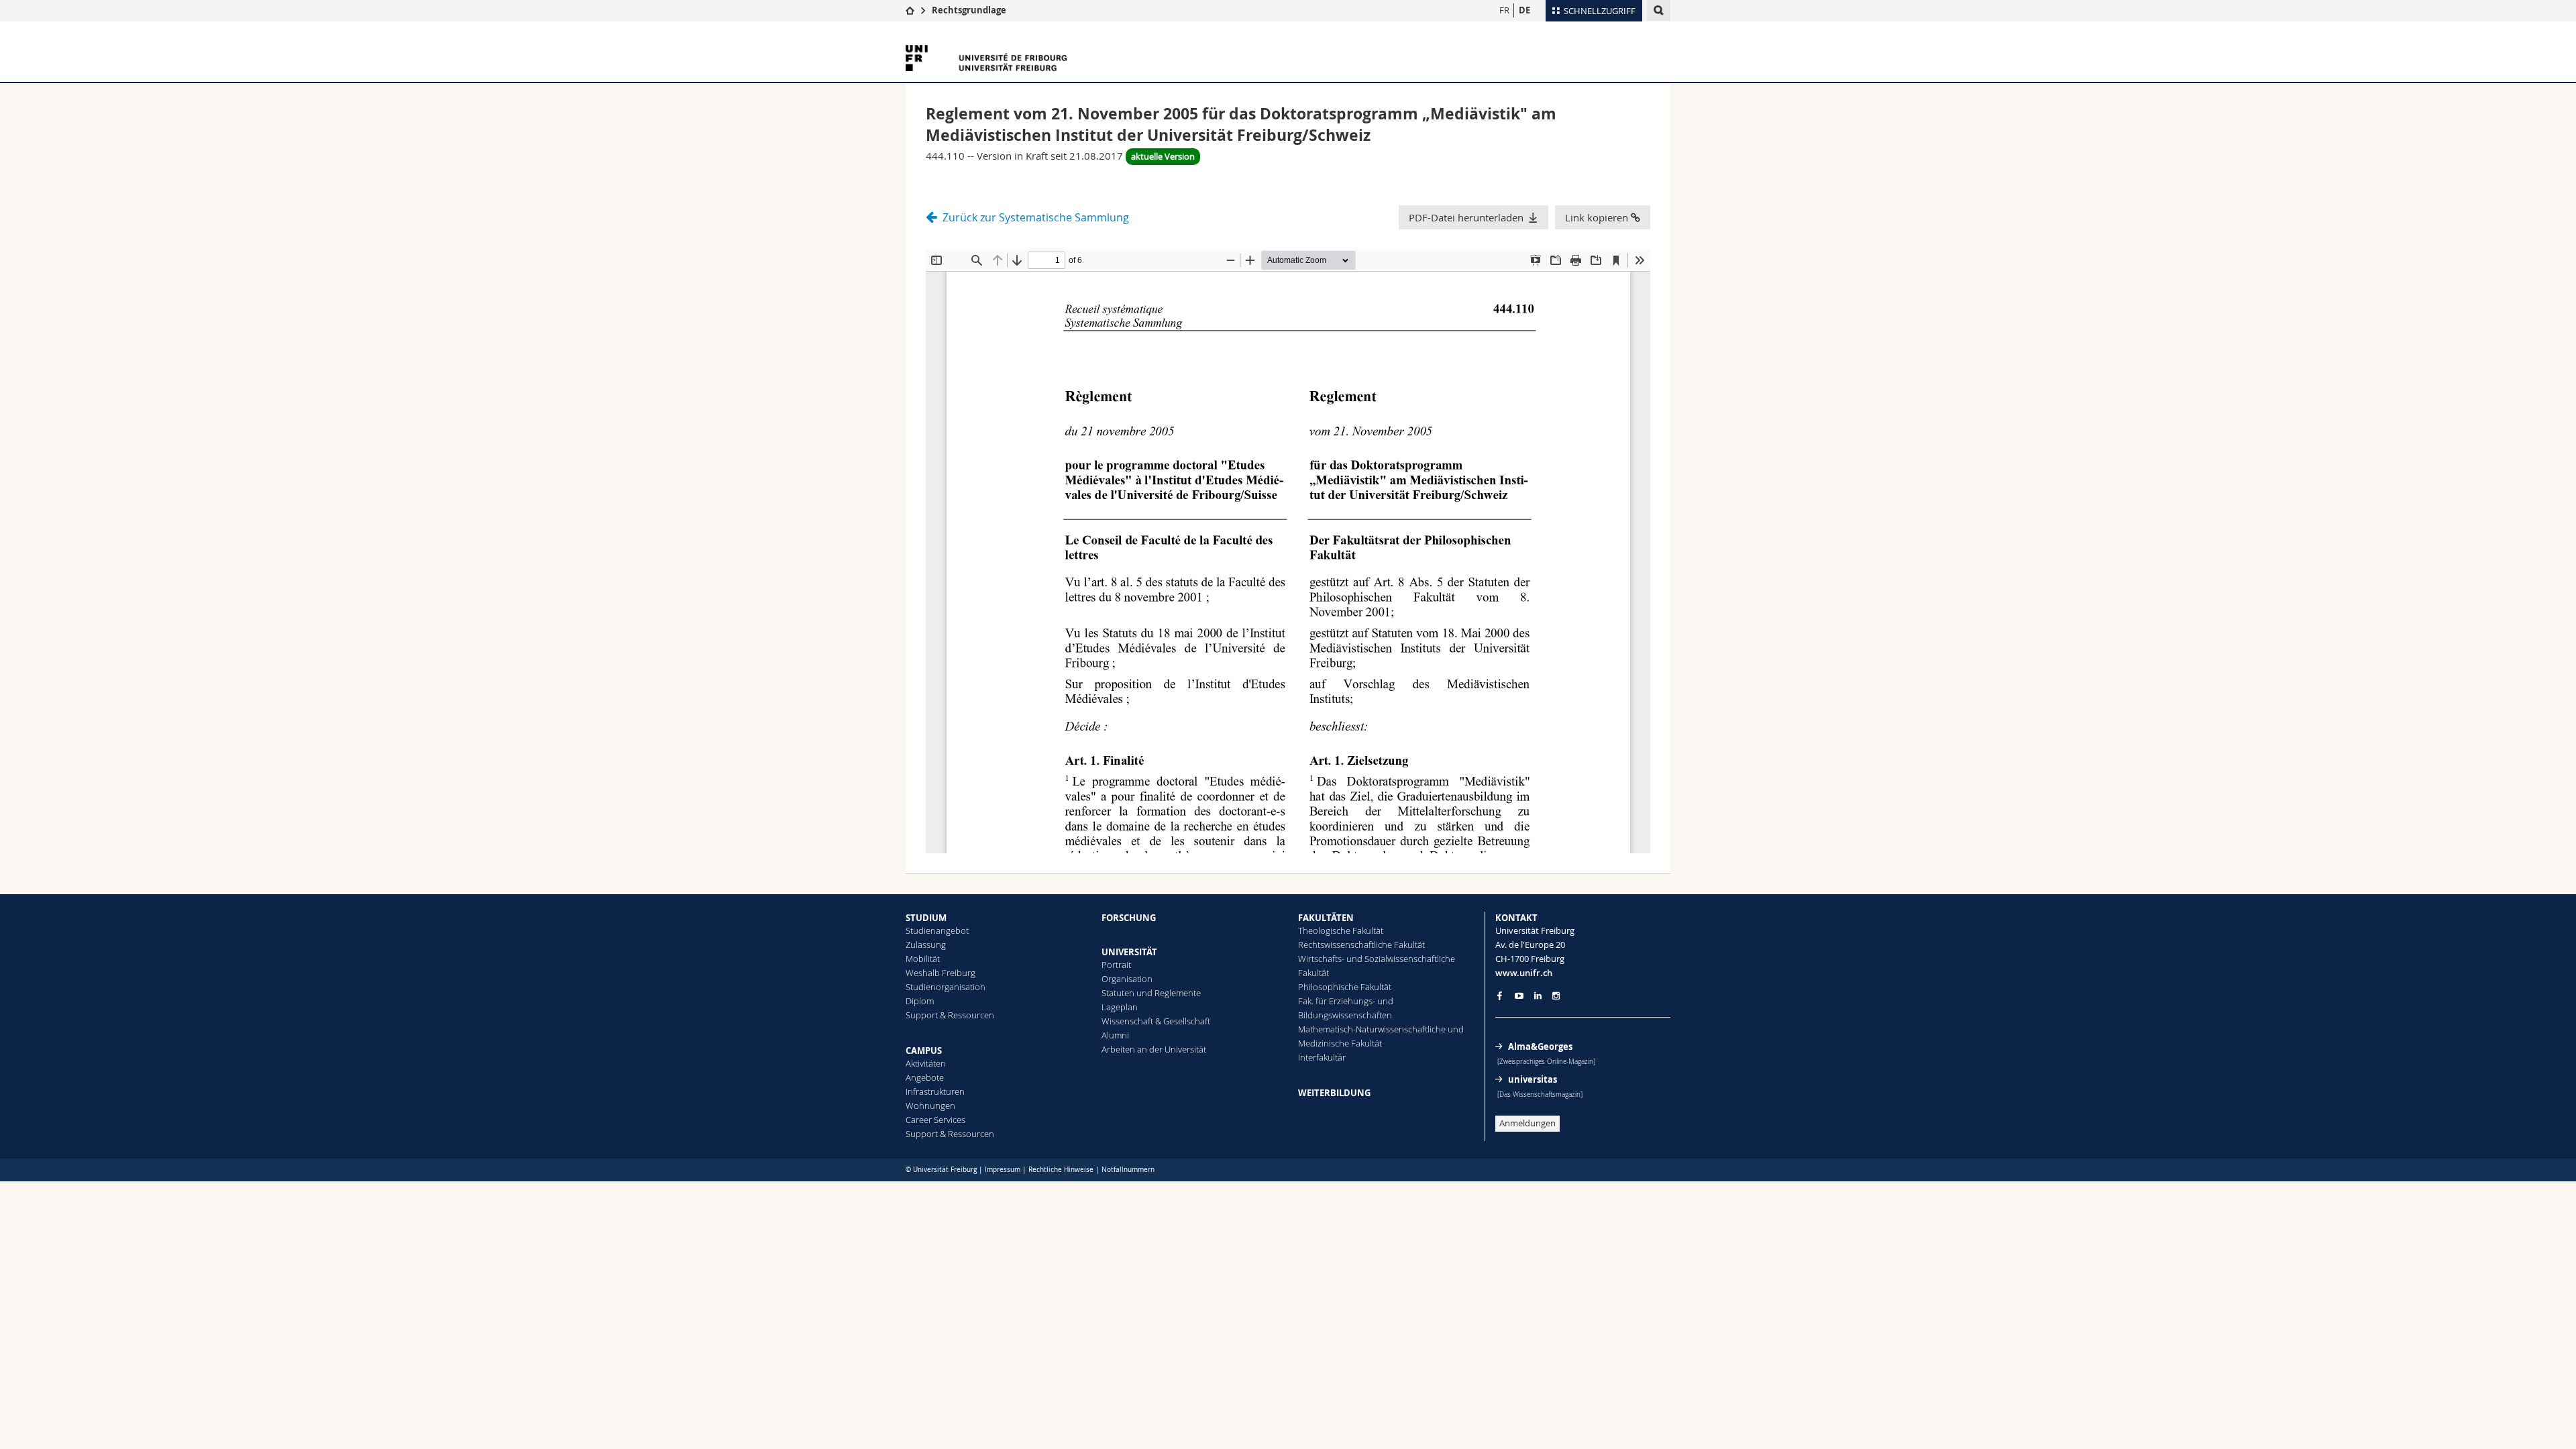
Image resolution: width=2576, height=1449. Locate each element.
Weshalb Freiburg (941, 973)
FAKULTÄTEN (1326, 918)
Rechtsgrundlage (969, 10)
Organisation (1127, 979)
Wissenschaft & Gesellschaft (1156, 1021)
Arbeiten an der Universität (1154, 1049)
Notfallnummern (1128, 1170)
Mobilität (923, 959)
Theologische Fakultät (1341, 930)
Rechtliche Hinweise (1061, 1170)
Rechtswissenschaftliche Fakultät (1361, 945)
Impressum (1003, 1170)
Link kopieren (1598, 217)
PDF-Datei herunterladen (1466, 217)
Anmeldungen (1527, 1123)
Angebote (925, 1077)
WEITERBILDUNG (1334, 1093)
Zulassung (926, 945)
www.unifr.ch (1524, 973)
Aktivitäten (926, 1063)
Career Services (935, 1120)
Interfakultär (1322, 1057)
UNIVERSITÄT (1129, 952)
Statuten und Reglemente (1151, 993)
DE (1524, 10)
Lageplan (1120, 1007)
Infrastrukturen (935, 1091)
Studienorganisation (946, 987)
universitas (1533, 1079)
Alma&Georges (1540, 1046)
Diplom (920, 1001)
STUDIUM (926, 918)
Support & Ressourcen (950, 1015)
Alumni (1115, 1035)
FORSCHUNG (1129, 918)
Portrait (1116, 965)
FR (1504, 10)
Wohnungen (930, 1106)
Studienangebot (937, 930)
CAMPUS (924, 1051)
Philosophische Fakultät (1345, 987)
